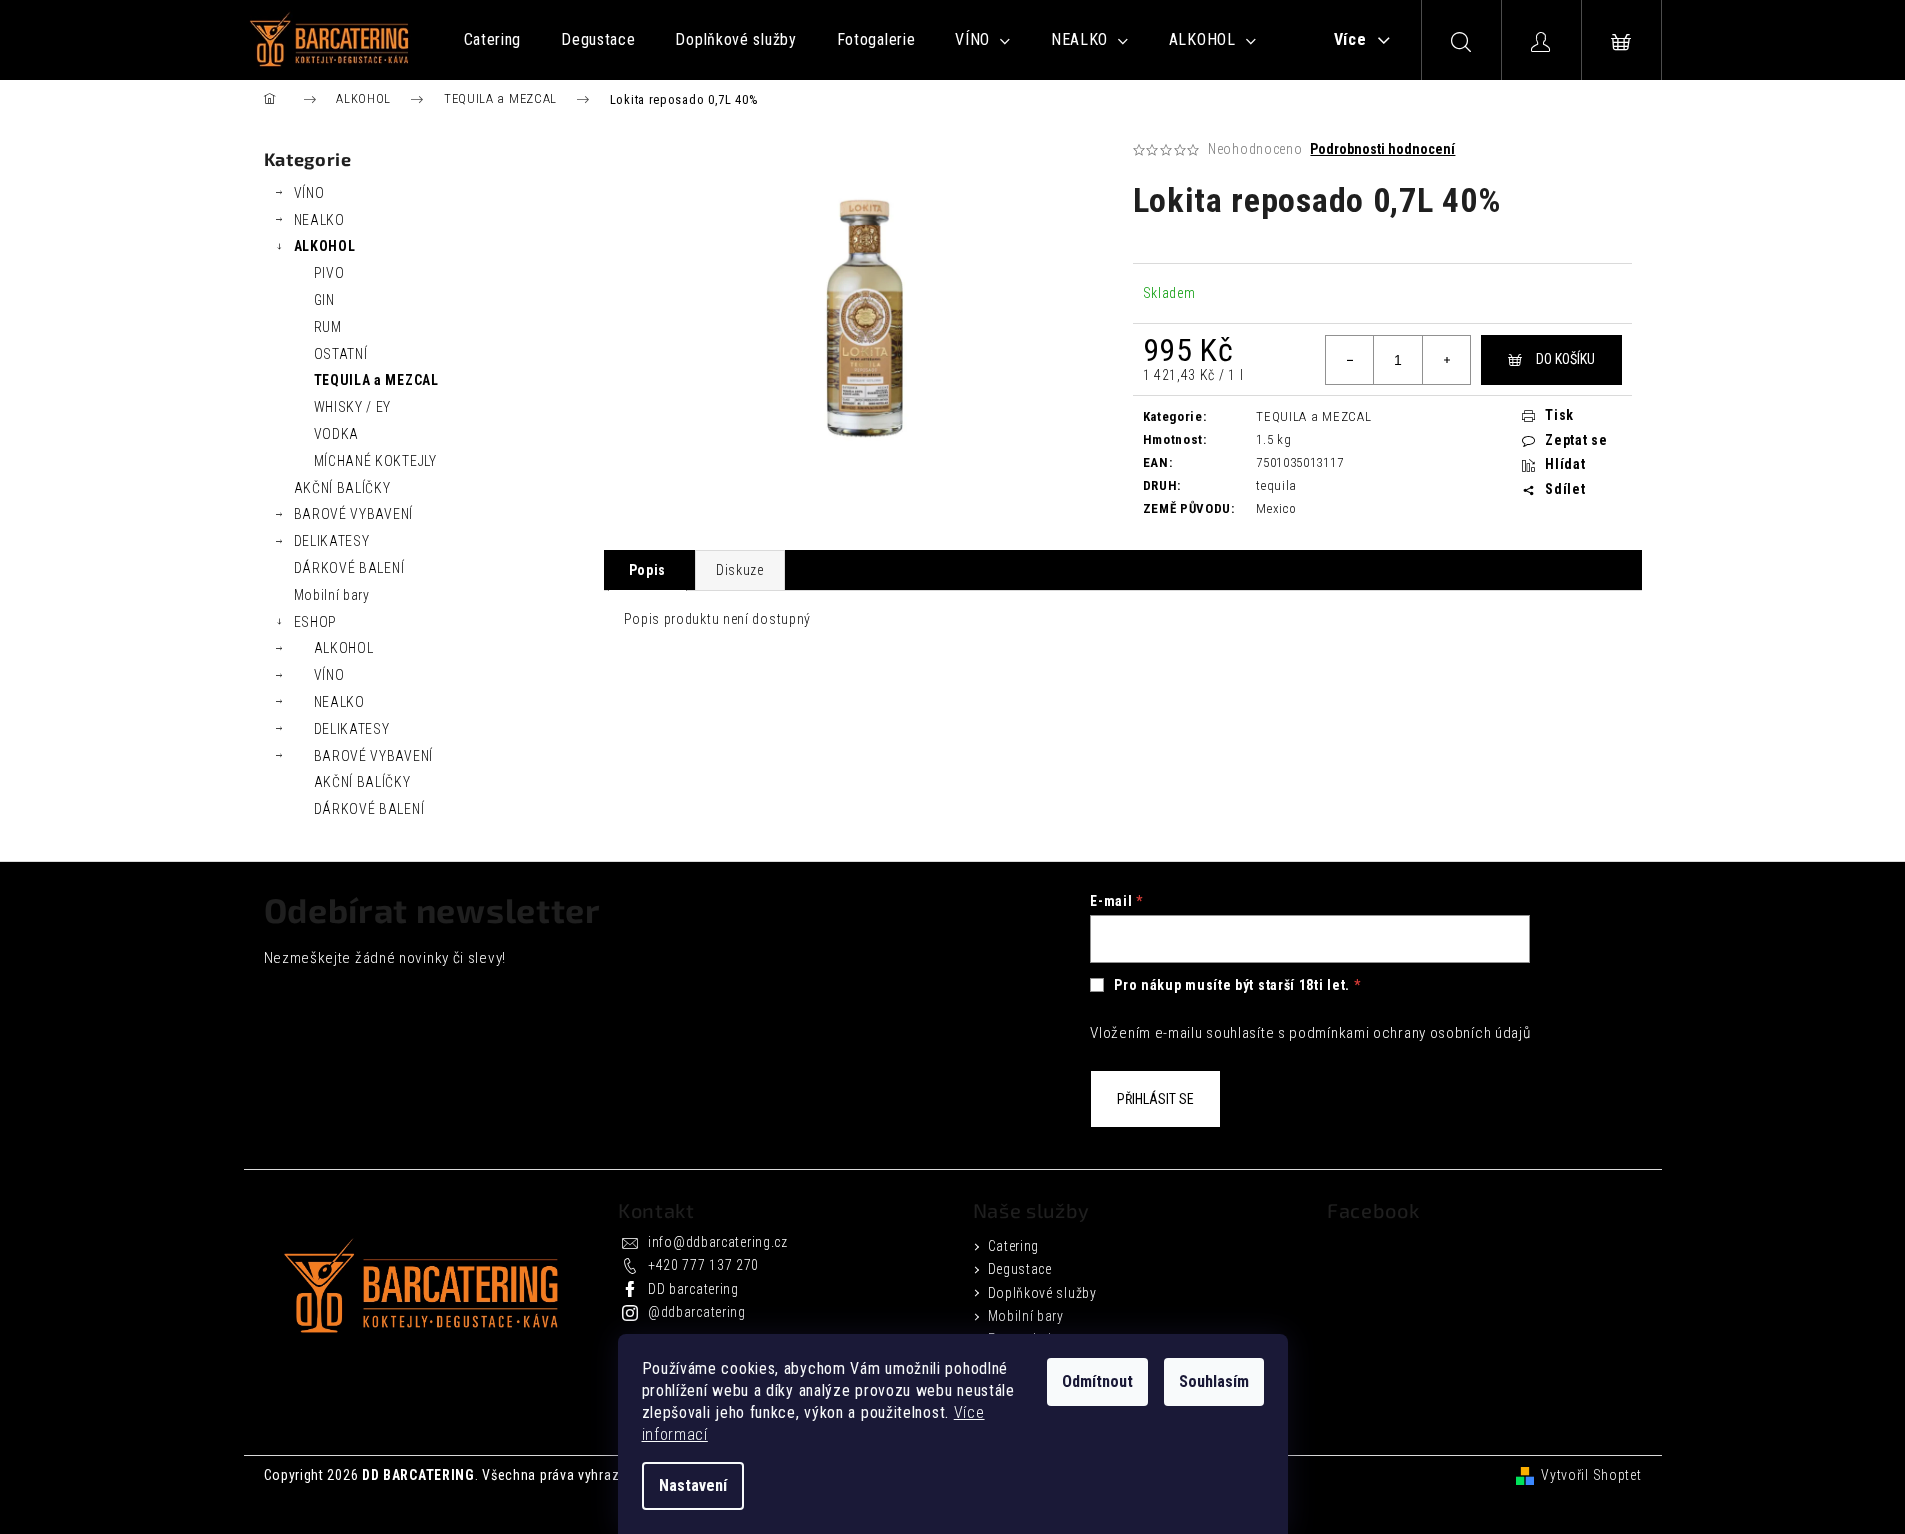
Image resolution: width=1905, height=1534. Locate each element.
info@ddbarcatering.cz (718, 1242)
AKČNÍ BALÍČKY (342, 488)
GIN (324, 300)
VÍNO (309, 193)
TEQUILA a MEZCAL (376, 380)
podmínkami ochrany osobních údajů (1409, 1033)
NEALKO (319, 220)
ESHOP (316, 622)
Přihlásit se (1155, 1099)
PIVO (329, 273)
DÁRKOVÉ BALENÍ (349, 568)
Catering (1014, 1246)
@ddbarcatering (697, 1312)
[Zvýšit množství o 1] (1446, 360)
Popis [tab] (648, 570)
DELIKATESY (332, 541)
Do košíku (1565, 359)
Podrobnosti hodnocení (1382, 149)
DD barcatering (693, 1289)
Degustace (1020, 1269)
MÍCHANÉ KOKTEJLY (375, 461)
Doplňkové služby (1042, 1293)
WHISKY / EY (353, 407)
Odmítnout (1097, 1381)
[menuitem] (493, 40)
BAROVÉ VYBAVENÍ (354, 514)
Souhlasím (1214, 1381)
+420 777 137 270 (703, 1265)
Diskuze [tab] (740, 570)
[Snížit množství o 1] (1350, 360)
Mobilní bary (332, 595)
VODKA (337, 434)
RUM (328, 327)
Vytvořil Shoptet (1591, 1475)
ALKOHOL (325, 246)
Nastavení (693, 1485)
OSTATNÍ (341, 354)
